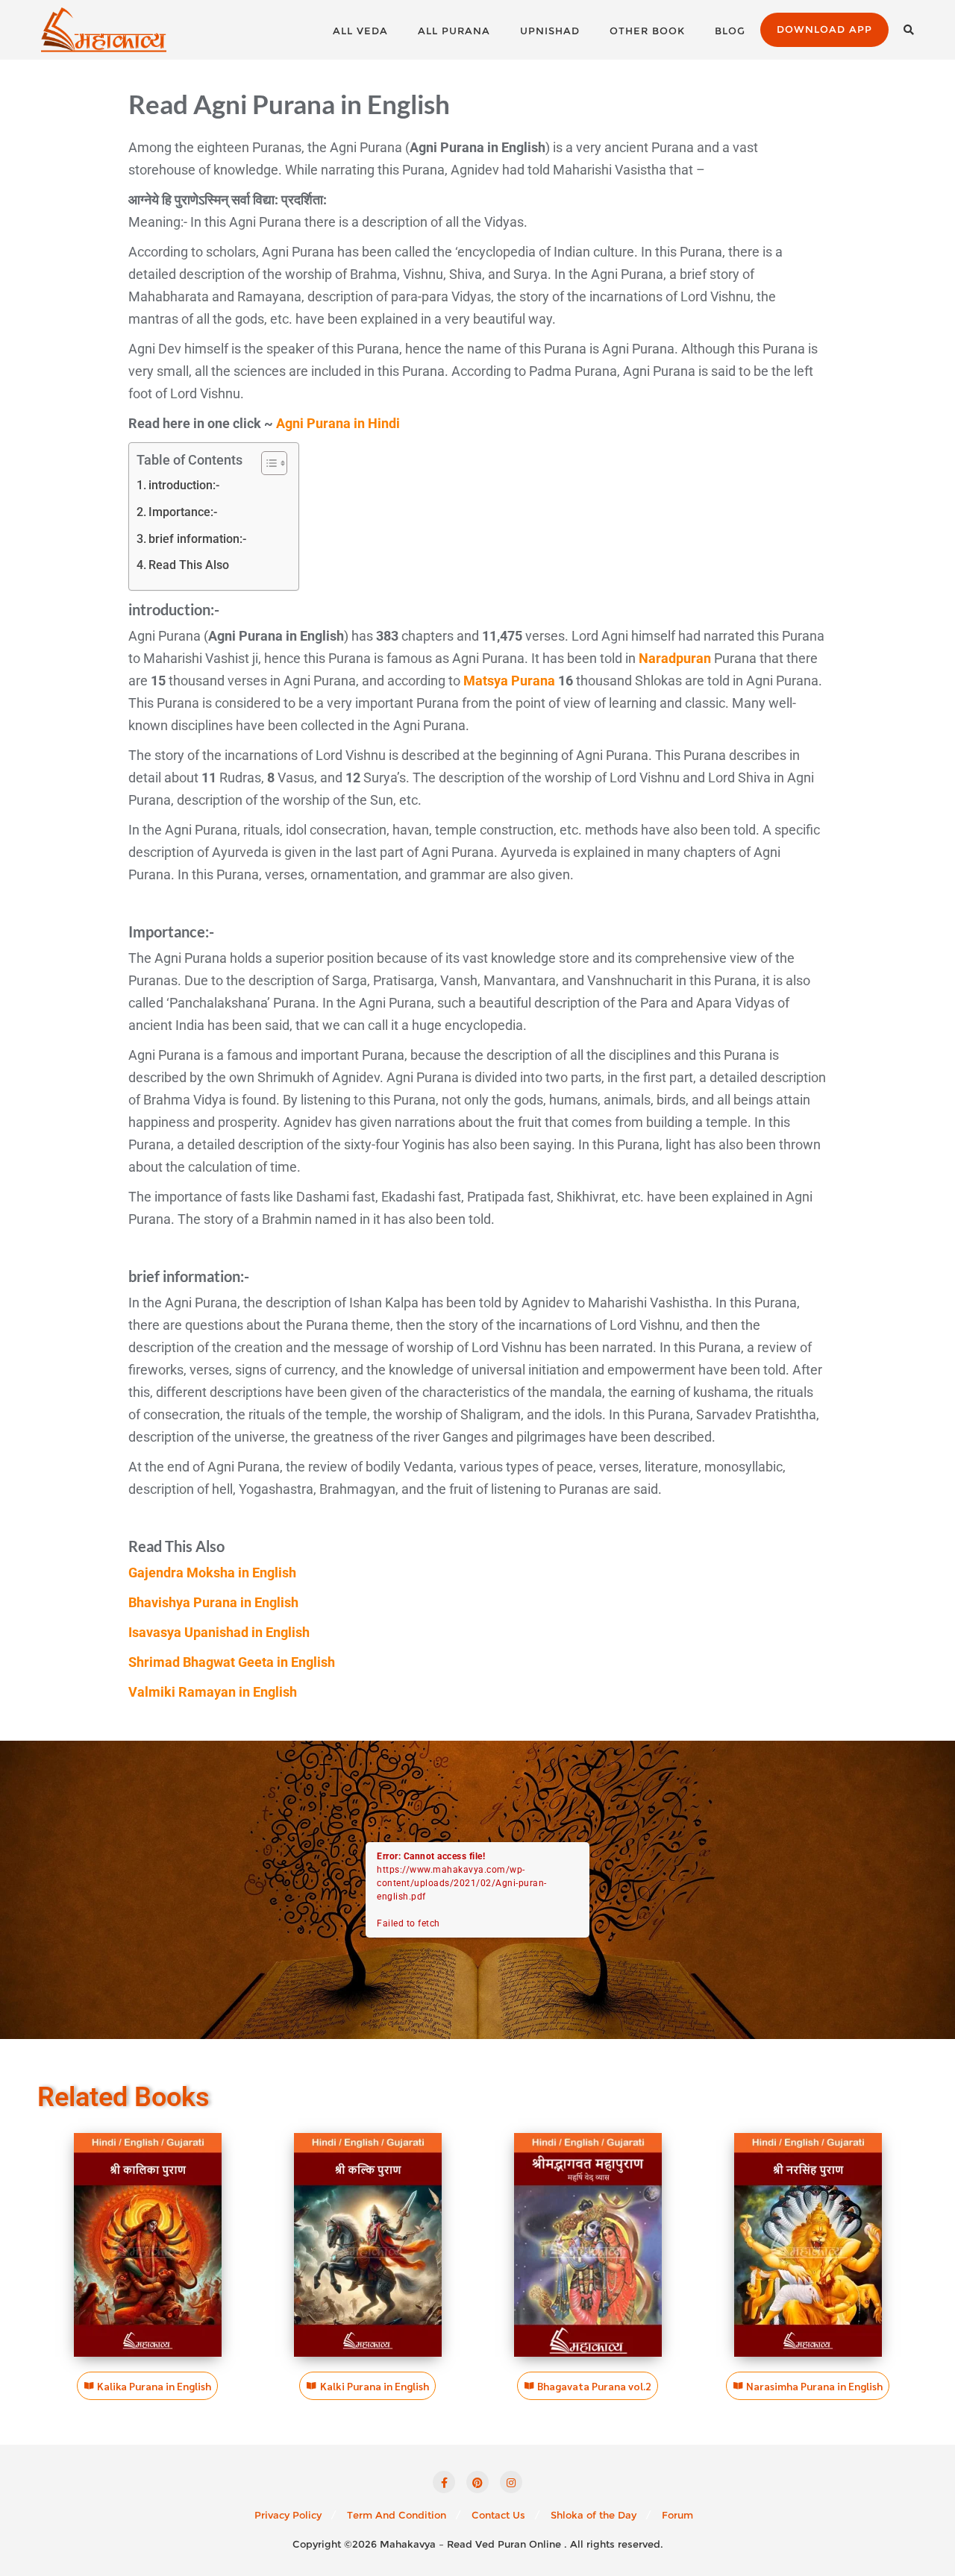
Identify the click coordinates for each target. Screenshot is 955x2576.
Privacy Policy (288, 2515)
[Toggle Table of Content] (267, 463)
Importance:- (183, 512)
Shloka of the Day (594, 2515)
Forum (677, 2515)
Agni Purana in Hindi (338, 423)
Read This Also (189, 565)
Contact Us (498, 2515)
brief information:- (197, 539)
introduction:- (184, 485)
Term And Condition (397, 2515)
